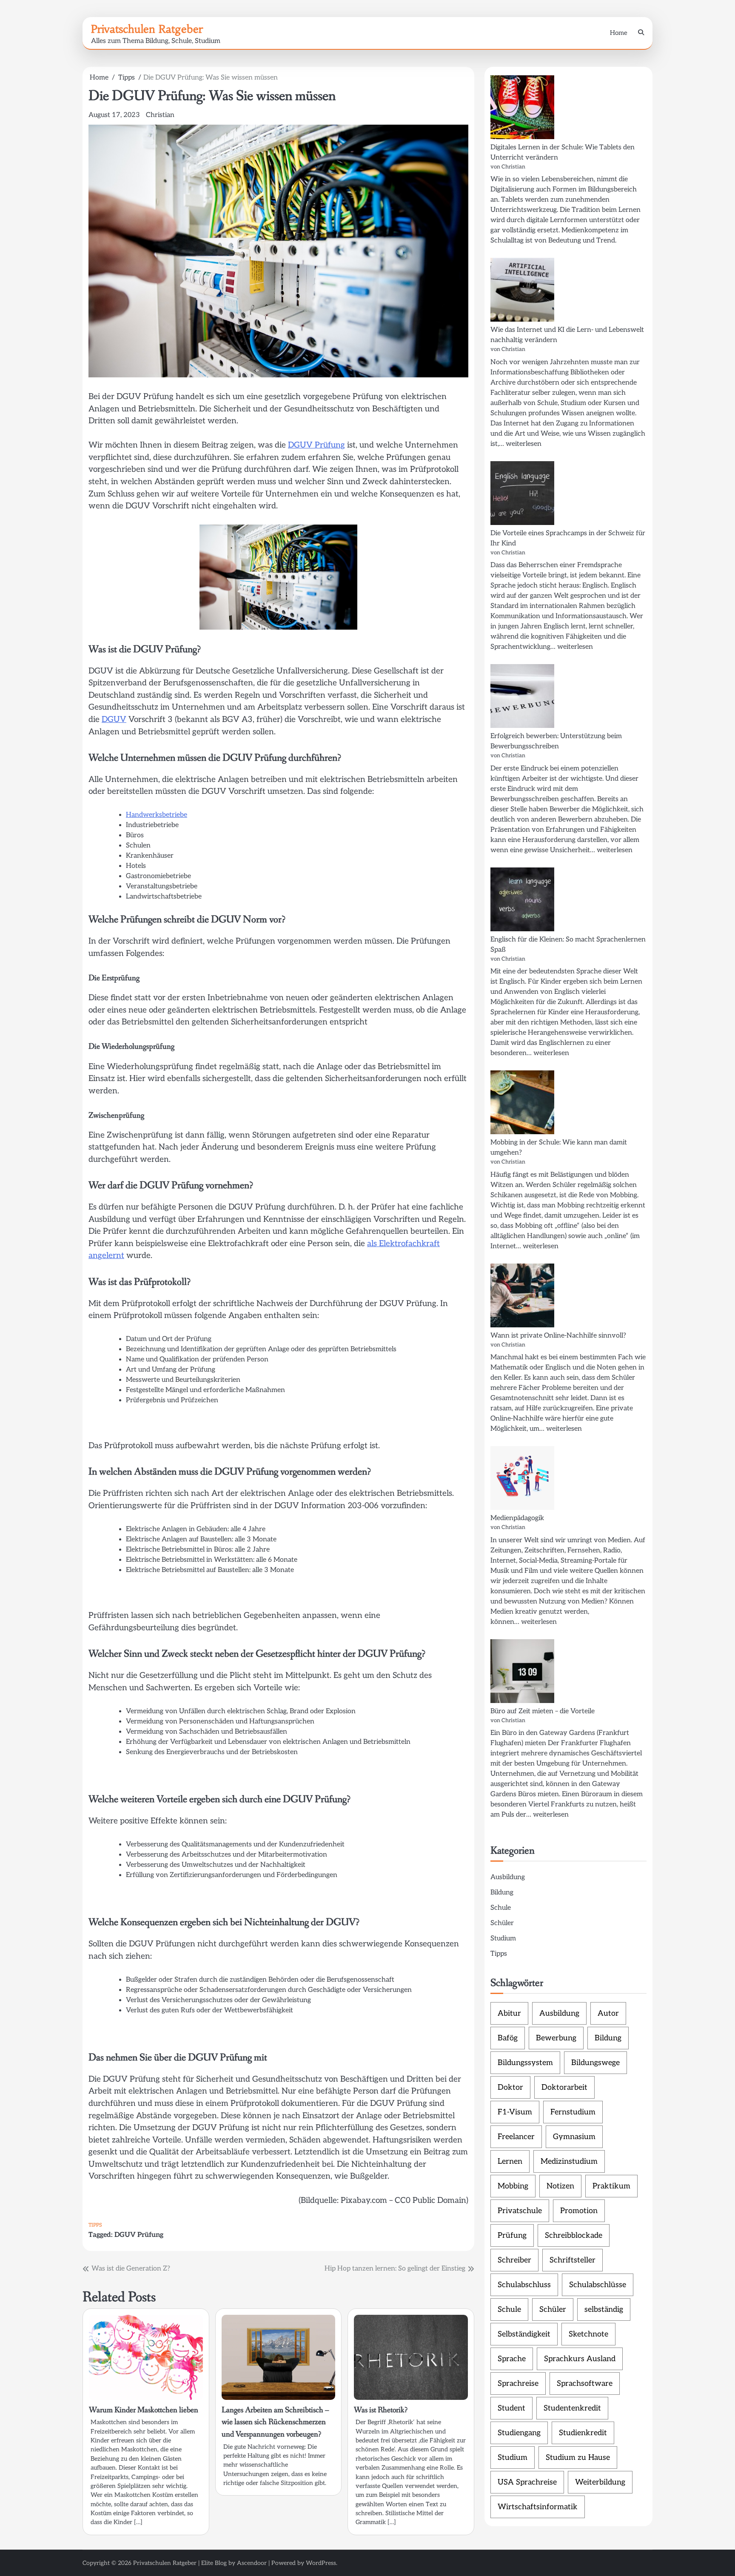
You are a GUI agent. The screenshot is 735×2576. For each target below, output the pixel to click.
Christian (160, 115)
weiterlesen (524, 444)
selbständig (604, 2309)
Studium (503, 1938)
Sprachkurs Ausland (580, 2359)
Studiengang (519, 2433)
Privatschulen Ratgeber (147, 29)
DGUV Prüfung (316, 445)
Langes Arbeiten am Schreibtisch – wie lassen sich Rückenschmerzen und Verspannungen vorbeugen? (275, 2422)
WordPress (321, 2563)
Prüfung (512, 2235)
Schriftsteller (573, 2260)
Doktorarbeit (564, 2087)
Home (619, 33)
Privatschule (520, 2211)
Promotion (579, 2211)
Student (511, 2408)
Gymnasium (574, 2137)
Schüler (502, 1923)
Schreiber (514, 2260)
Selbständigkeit (524, 2334)
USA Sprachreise (527, 2482)
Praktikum (611, 2186)
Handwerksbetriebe (157, 815)
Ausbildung (508, 1877)
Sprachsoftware (585, 2383)
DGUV (114, 720)
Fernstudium (573, 2112)
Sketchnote (588, 2334)
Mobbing (513, 2186)
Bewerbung (556, 2038)
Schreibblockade (574, 2235)
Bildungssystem (525, 2063)
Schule (501, 1908)
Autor (608, 2013)
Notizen (560, 2186)
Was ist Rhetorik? (381, 2410)
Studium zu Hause (578, 2458)
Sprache (512, 2359)
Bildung (502, 1893)
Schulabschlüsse (598, 2285)
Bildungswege (595, 2063)
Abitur (509, 2013)
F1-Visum (515, 2112)
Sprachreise (518, 2383)
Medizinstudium (569, 2161)
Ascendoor (252, 2563)
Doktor (510, 2087)
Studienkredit (583, 2433)
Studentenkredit (572, 2408)
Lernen (510, 2161)
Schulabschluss (524, 2285)
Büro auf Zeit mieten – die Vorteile (543, 1711)
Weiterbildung (600, 2482)
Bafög (508, 2038)
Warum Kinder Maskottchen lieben (144, 2410)
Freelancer (516, 2137)
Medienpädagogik (517, 1518)
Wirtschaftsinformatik (538, 2507)
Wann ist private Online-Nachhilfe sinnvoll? (558, 1336)
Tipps (95, 2225)
